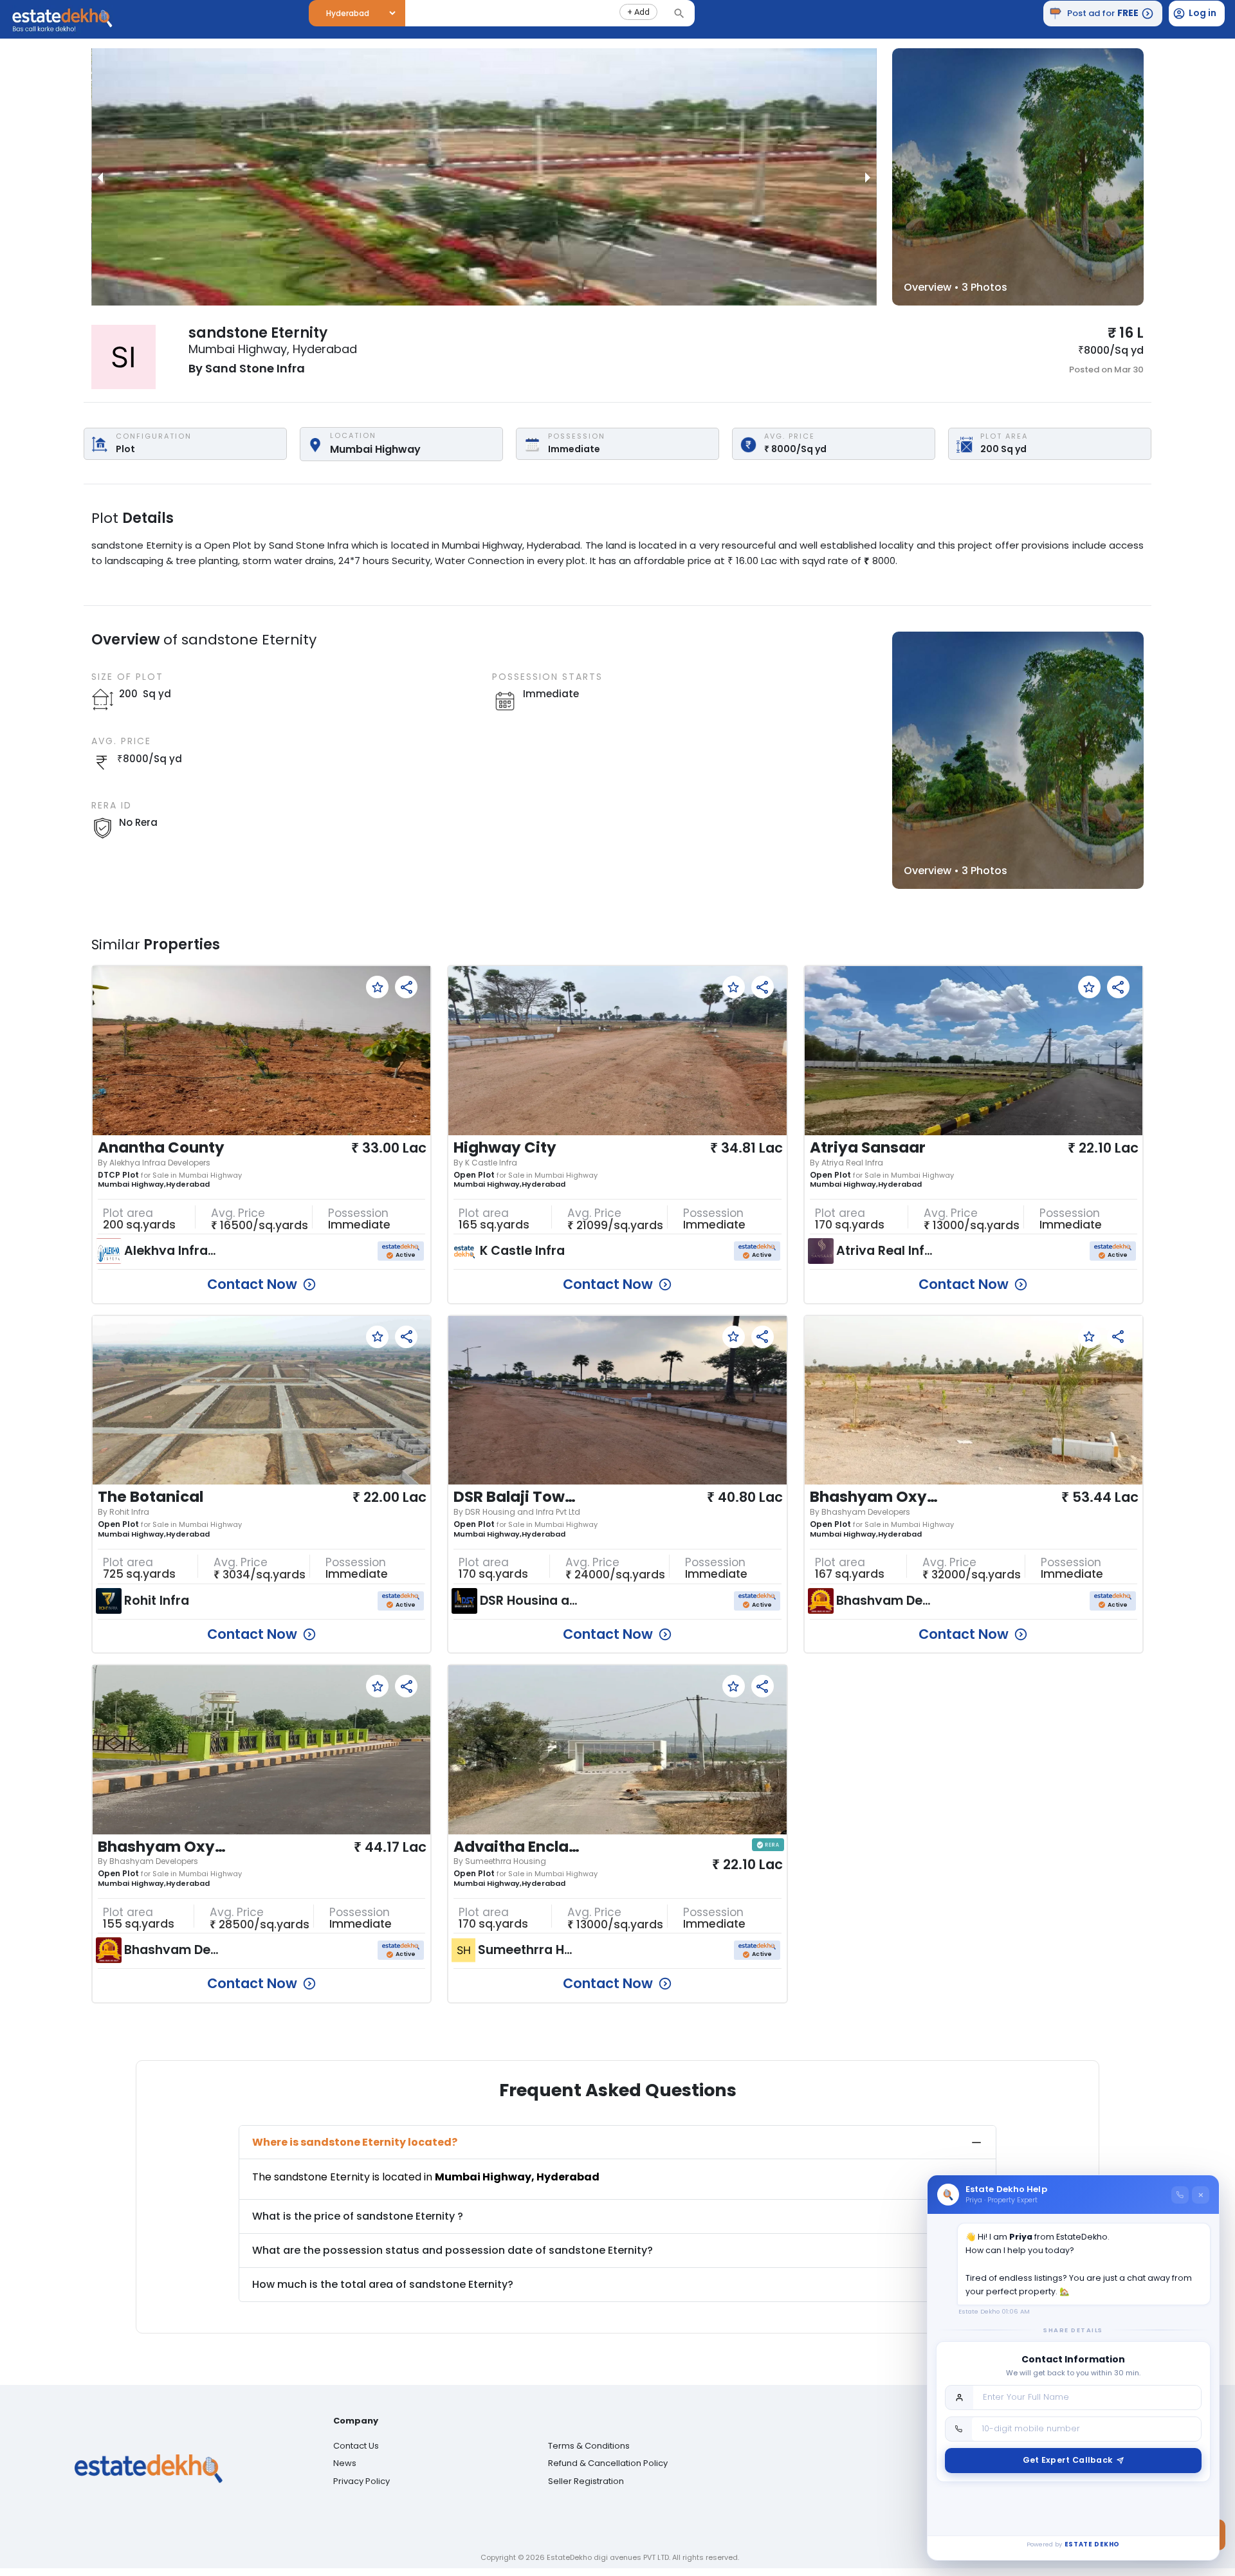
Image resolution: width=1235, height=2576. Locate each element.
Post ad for (1103, 13)
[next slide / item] (868, 177)
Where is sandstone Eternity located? (355, 2142)
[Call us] (1180, 2195)
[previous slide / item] (100, 177)
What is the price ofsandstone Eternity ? (358, 2216)
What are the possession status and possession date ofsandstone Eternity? (453, 2250)
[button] (638, 12)
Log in (1203, 13)
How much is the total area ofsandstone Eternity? (383, 2284)
